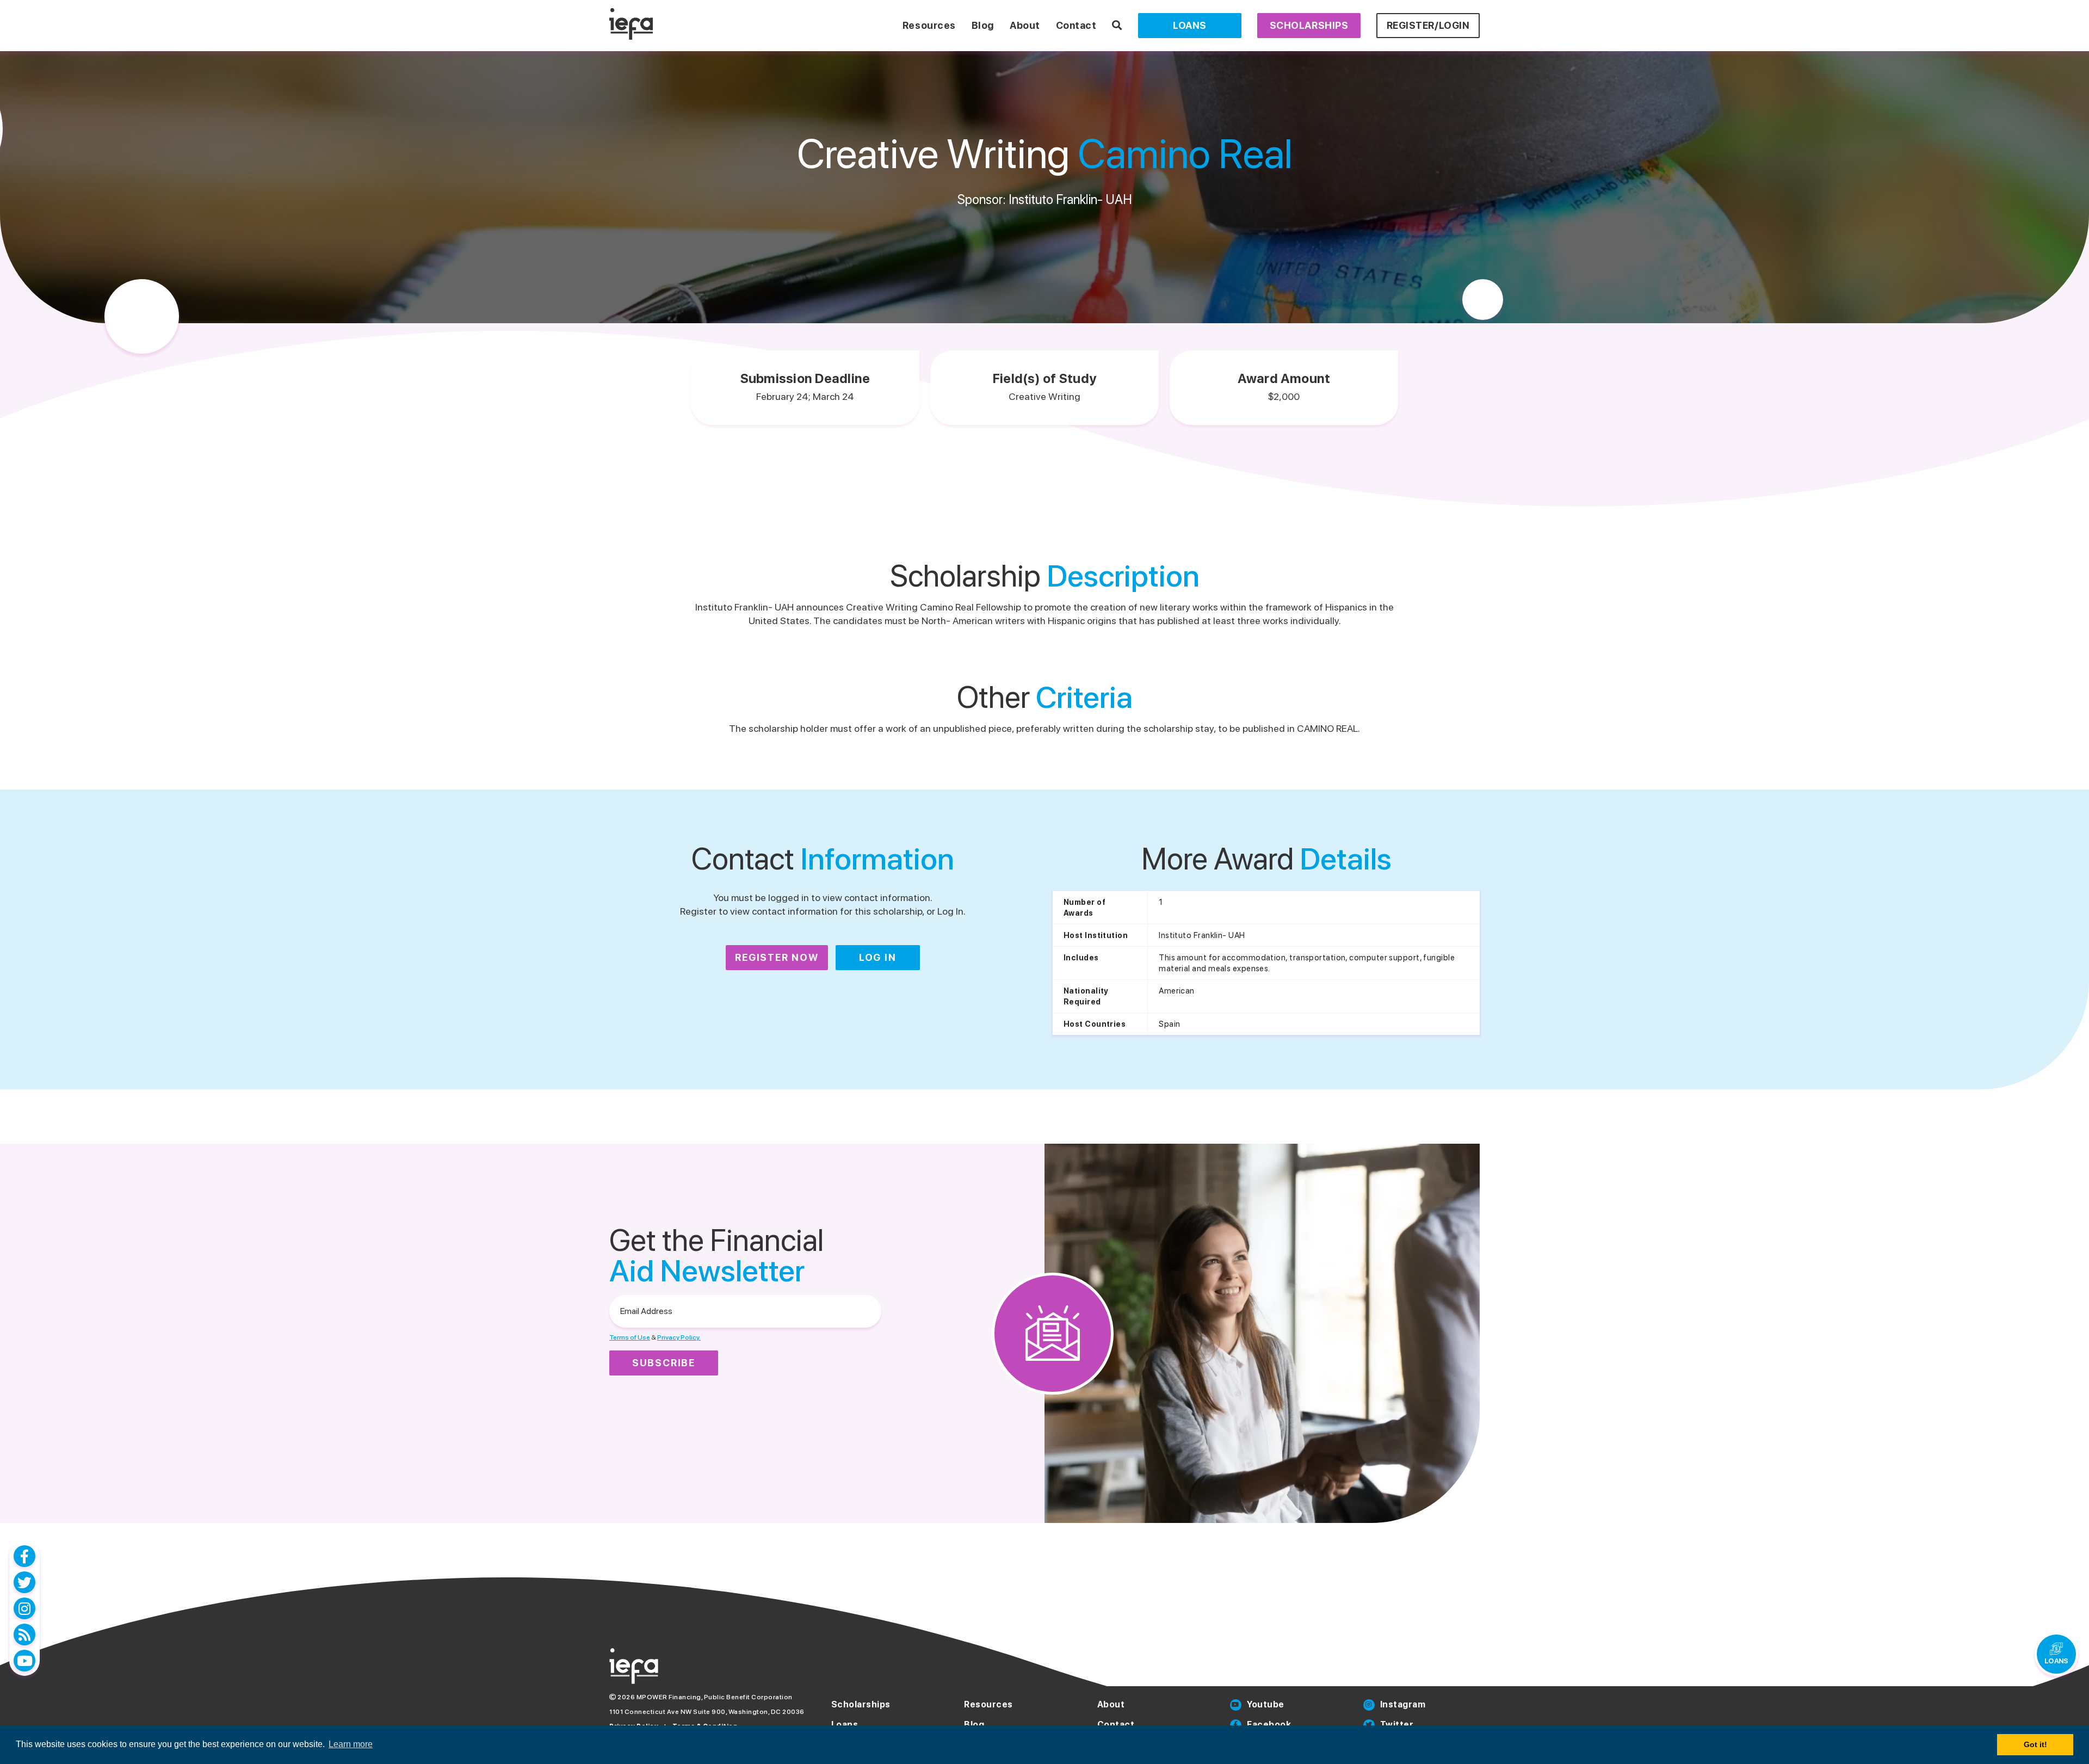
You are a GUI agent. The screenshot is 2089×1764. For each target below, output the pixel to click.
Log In (878, 957)
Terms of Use (630, 1337)
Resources (929, 25)
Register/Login (1428, 25)
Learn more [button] (351, 1744)
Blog (983, 25)
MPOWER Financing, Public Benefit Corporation (715, 1697)
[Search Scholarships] (1117, 25)
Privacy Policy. (679, 1337)
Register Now (777, 957)
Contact (1076, 25)
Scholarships (1309, 25)
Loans (1190, 25)
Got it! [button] (2035, 1744)
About (1025, 25)
